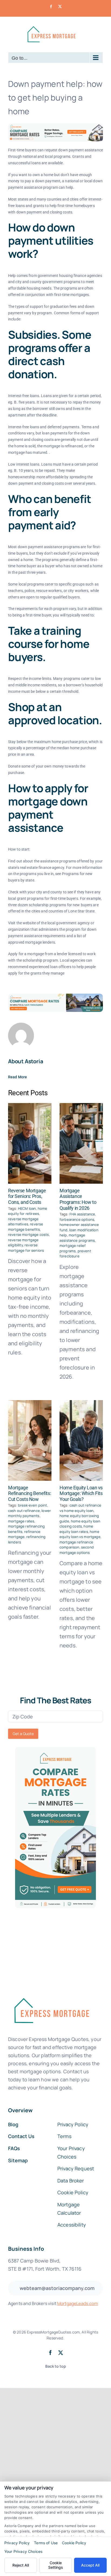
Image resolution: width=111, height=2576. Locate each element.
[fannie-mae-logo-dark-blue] (51, 1994)
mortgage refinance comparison (76, 1545)
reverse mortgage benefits (26, 1227)
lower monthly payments (30, 1513)
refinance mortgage (24, 1534)
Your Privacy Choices (23, 2551)
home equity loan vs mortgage (80, 1534)
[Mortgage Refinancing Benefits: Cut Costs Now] (30, 1440)
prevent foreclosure (75, 1254)
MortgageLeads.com (78, 2303)
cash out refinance (24, 1511)
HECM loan (27, 1208)
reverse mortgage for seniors (26, 1248)
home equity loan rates (76, 1529)
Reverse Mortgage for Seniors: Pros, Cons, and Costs (27, 1196)
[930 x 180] (55, 126)
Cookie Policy (74, 2543)
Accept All (90, 2565)
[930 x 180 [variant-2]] (55, 996)
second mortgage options (77, 1550)
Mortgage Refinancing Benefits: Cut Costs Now (30, 1493)
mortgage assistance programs (77, 1238)
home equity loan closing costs (80, 1524)
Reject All (21, 2565)
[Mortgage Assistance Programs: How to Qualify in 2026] (81, 1143)
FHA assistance (82, 1214)
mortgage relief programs (73, 1248)
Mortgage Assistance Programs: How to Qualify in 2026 (78, 1199)
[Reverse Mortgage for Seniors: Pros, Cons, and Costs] (30, 1143)
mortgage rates (21, 1521)
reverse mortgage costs (29, 1235)
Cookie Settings (56, 2565)
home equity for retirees (28, 1211)
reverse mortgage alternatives (23, 1222)
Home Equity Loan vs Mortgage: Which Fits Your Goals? (81, 1493)
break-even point (33, 1505)
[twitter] (61, 2353)
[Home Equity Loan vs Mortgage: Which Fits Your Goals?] (81, 1440)
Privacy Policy (17, 2543)
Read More (18, 1077)
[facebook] (50, 2353)
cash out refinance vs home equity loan (80, 1508)
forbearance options (77, 1219)
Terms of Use (46, 2543)
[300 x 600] (55, 1749)
